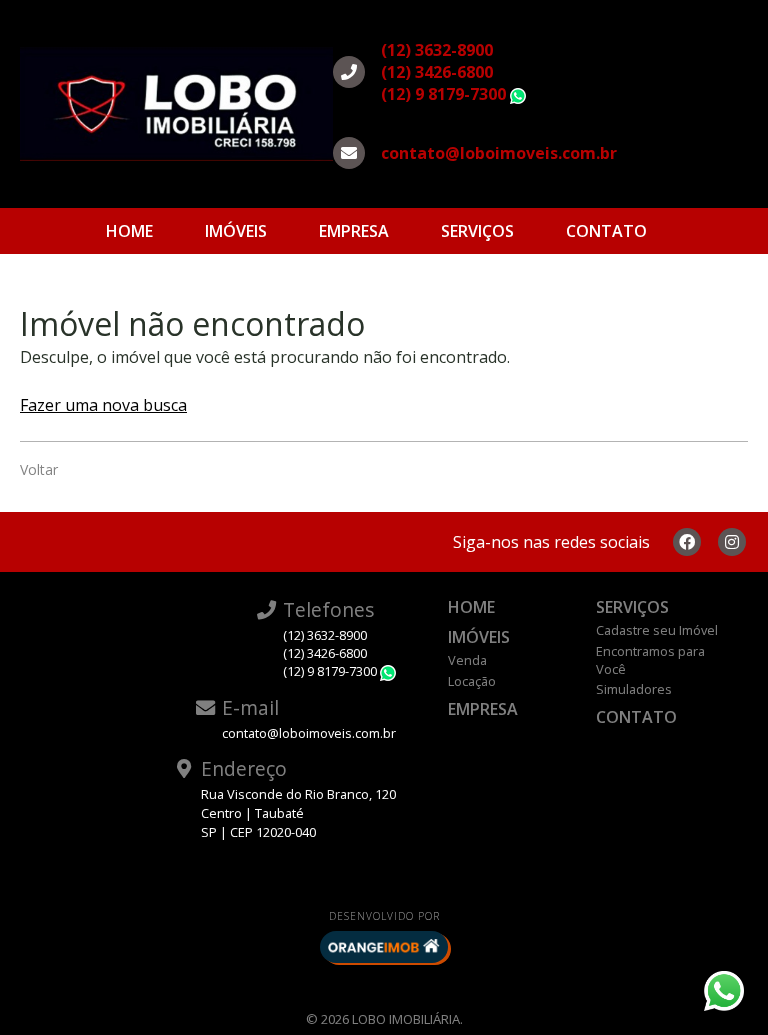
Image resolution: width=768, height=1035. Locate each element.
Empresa (354, 231)
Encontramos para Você (650, 660)
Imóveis (236, 231)
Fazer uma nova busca (103, 405)
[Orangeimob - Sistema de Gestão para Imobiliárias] (384, 947)
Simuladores (634, 689)
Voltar (39, 469)
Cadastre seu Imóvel (657, 630)
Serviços (477, 231)
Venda (467, 660)
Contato (606, 231)
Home (129, 231)
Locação (472, 681)
